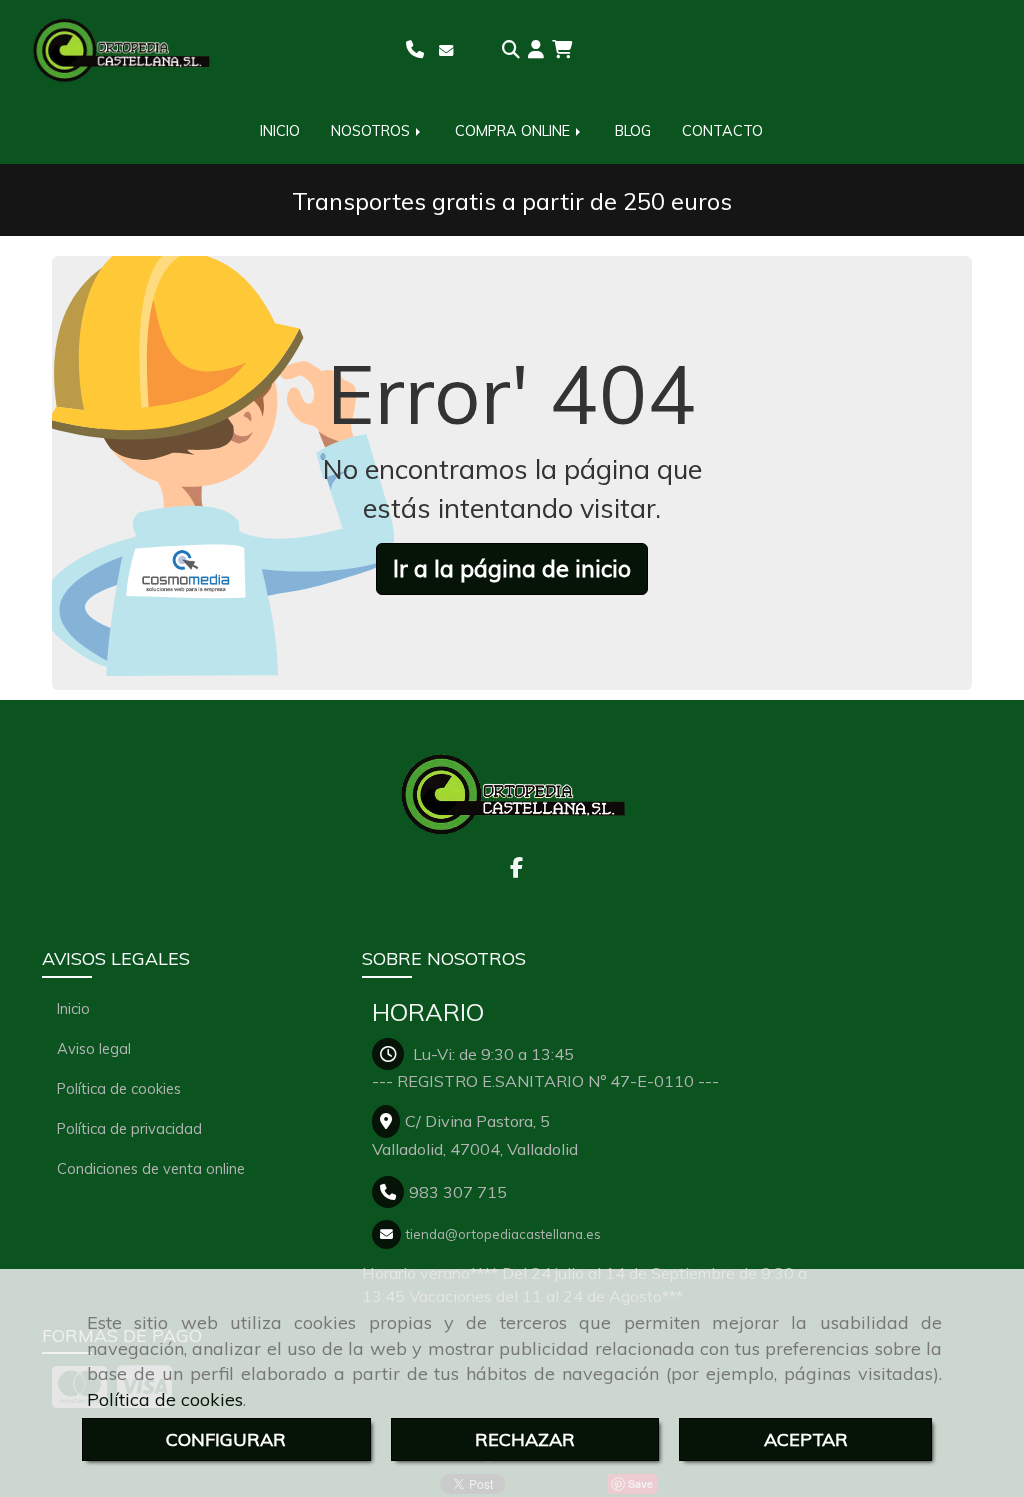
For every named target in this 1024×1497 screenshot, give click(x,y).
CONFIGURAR (226, 1439)
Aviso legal (94, 1048)
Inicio (73, 1008)
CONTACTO (722, 131)
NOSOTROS (372, 131)
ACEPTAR (806, 1439)
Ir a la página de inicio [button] (512, 568)
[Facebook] (516, 869)
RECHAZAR (525, 1439)
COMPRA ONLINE (514, 131)
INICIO (280, 131)
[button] (536, 50)
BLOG (633, 131)
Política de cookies (165, 1399)
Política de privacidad (129, 1128)
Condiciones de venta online (151, 1168)
